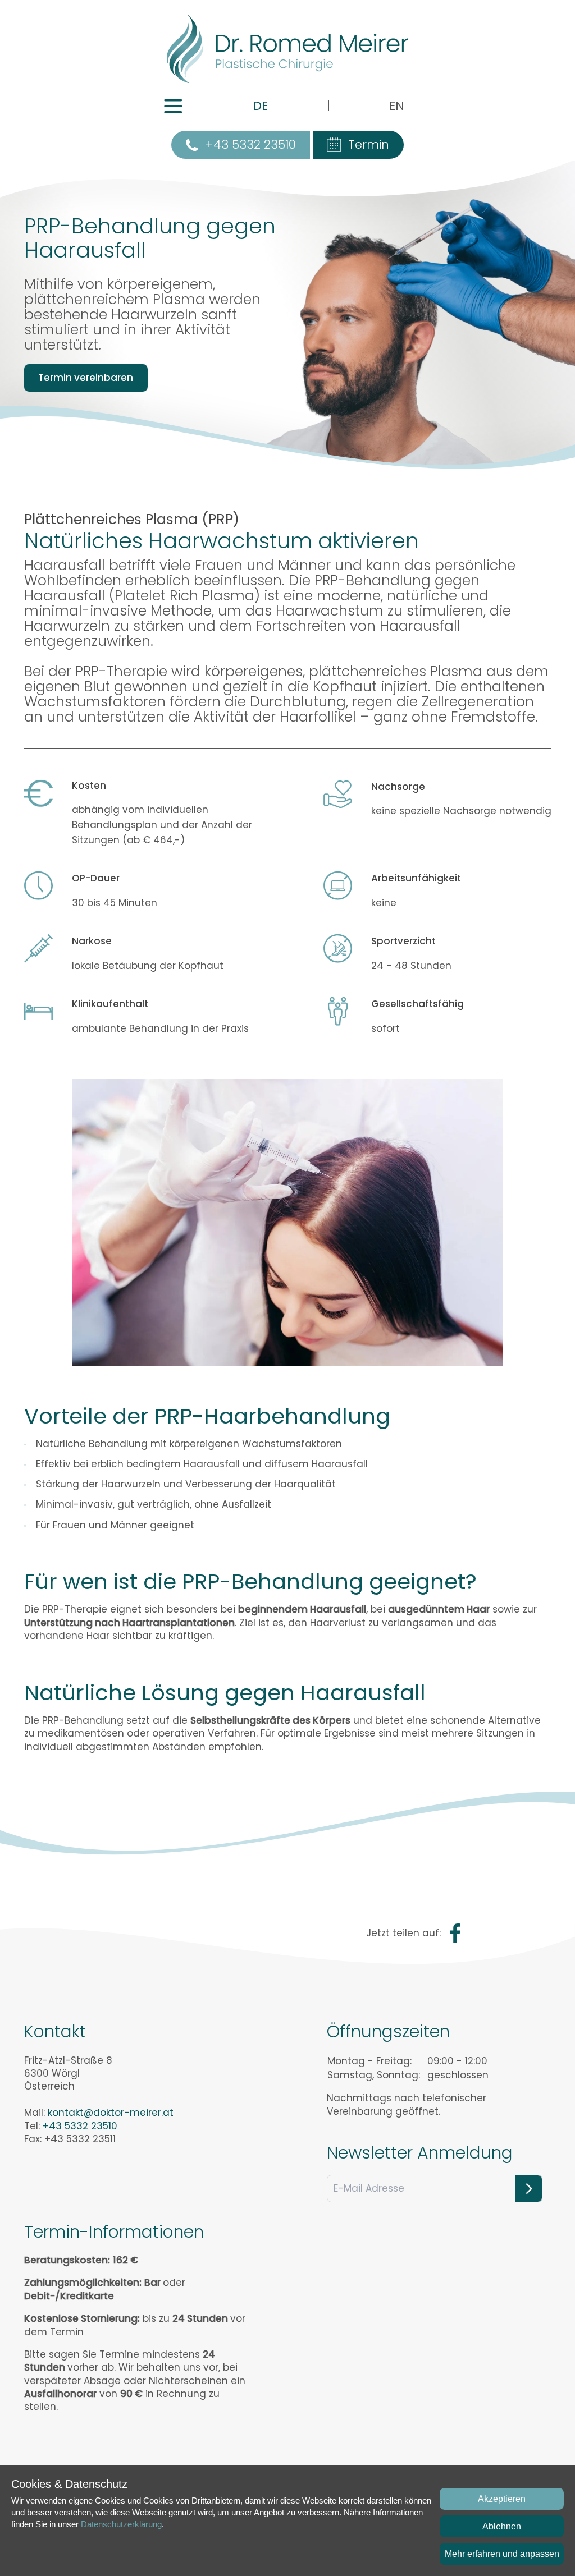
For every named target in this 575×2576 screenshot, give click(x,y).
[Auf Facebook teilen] (455, 1933)
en (397, 106)
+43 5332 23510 (250, 144)
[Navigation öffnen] (173, 106)
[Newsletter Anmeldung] (529, 2189)
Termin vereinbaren (86, 378)
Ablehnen (502, 2526)
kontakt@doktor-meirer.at (111, 2113)
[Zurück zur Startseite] (288, 49)
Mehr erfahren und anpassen (502, 2554)
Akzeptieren (502, 2499)
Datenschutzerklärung (121, 2524)
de (261, 106)
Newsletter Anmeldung (420, 2153)
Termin (369, 144)
